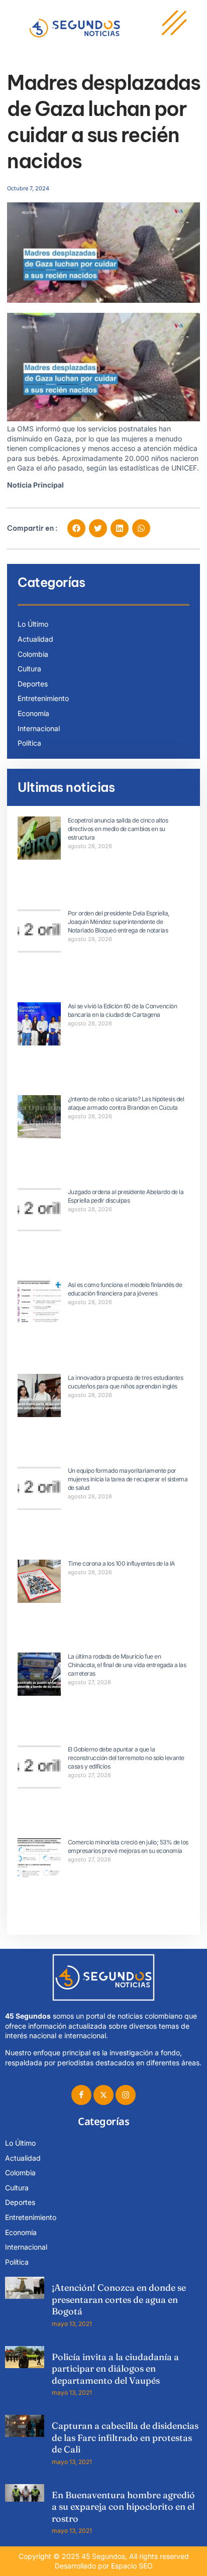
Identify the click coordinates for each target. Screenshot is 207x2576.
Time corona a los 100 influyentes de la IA (121, 1563)
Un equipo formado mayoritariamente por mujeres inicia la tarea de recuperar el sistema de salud (128, 1479)
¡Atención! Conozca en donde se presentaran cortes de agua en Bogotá (119, 2299)
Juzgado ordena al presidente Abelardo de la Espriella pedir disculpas (126, 1196)
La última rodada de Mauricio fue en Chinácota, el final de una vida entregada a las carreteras (127, 1665)
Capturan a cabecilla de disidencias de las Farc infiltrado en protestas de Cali (125, 2437)
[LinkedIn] (126, 2095)
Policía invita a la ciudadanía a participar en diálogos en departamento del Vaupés (115, 2369)
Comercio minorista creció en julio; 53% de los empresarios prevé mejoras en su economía (128, 1846)
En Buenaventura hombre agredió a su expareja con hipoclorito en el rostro (123, 2507)
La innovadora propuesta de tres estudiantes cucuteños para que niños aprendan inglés (126, 1382)
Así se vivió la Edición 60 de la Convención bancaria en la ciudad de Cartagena (123, 1010)
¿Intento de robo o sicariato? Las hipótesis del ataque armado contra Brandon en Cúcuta (126, 1103)
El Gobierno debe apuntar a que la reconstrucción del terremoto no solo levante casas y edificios (126, 1758)
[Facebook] (81, 2095)
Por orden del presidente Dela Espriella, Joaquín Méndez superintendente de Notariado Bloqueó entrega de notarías (119, 922)
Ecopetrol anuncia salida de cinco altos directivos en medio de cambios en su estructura (118, 829)
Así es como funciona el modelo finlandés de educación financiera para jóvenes (125, 1289)
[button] (76, 528)
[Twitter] (103, 2095)
